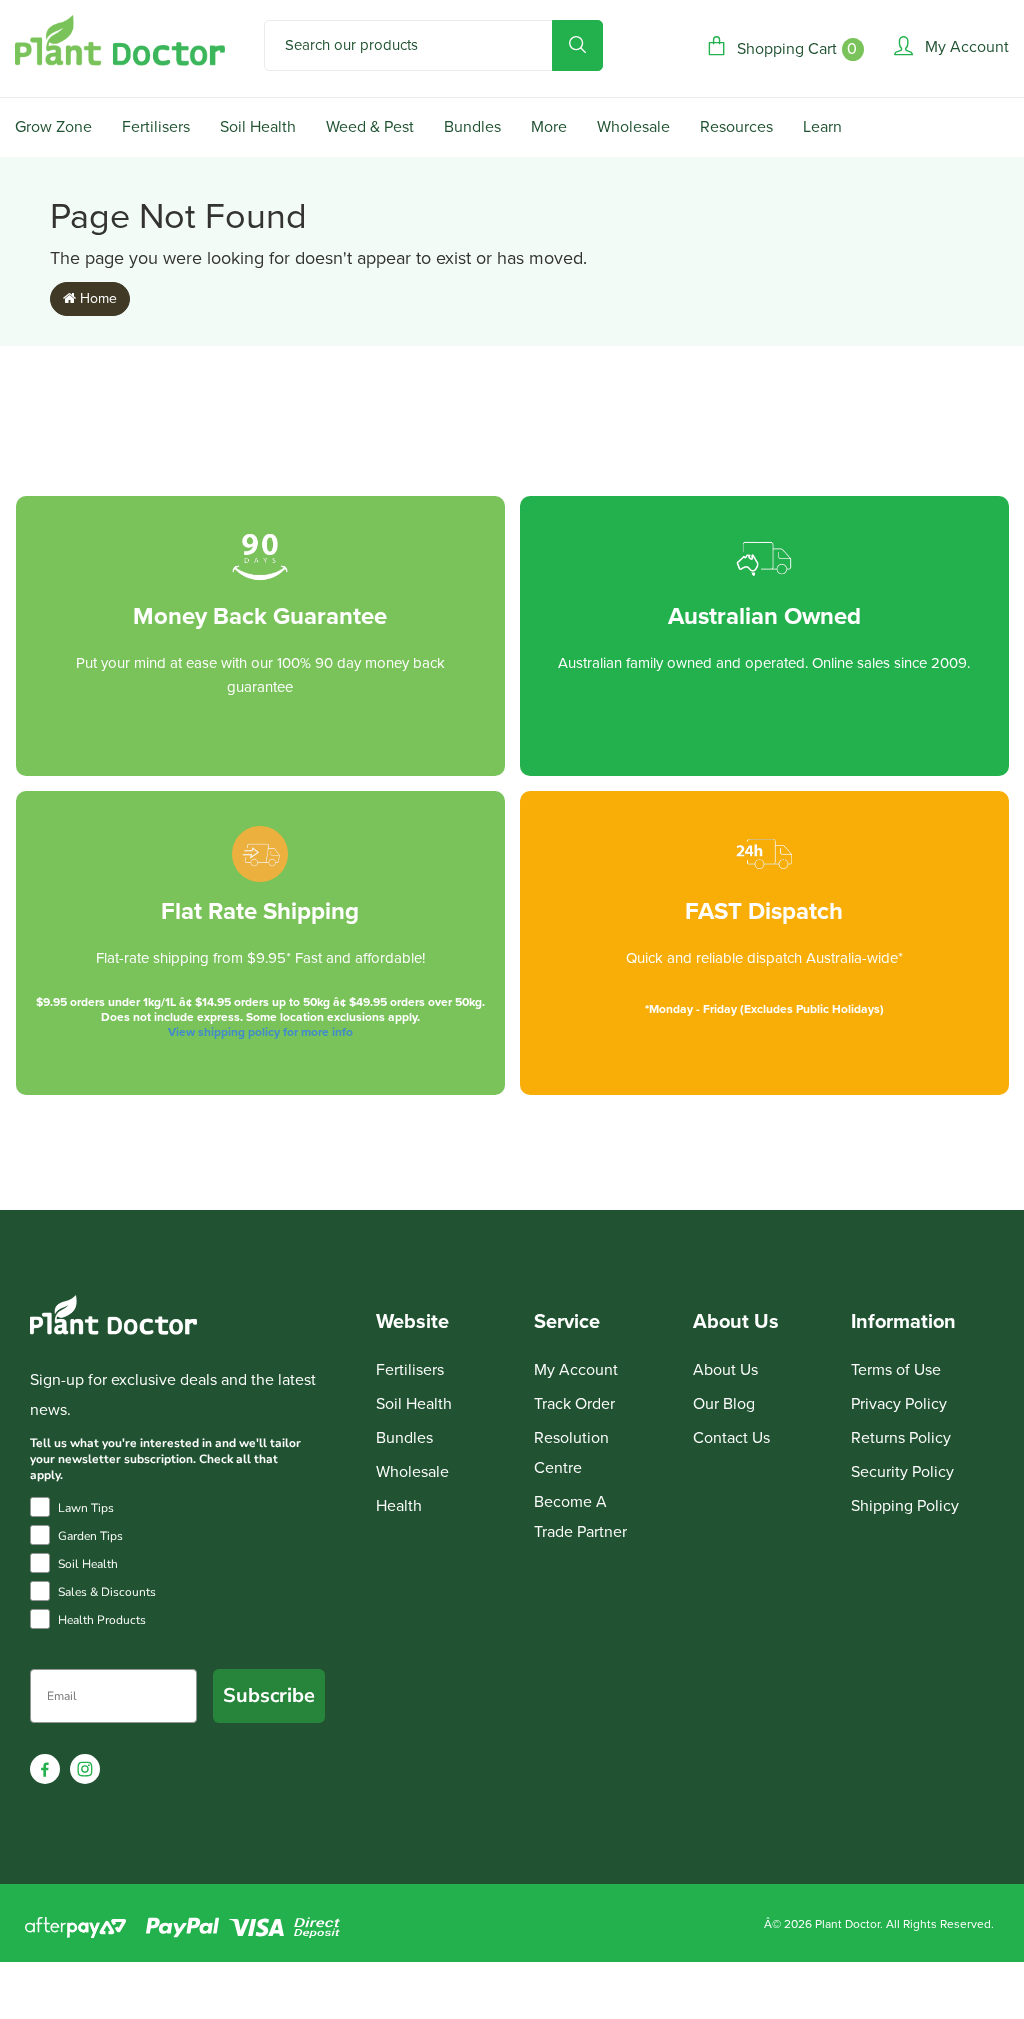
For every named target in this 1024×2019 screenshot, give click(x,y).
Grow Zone (53, 127)
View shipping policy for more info (260, 1032)
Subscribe (269, 1695)
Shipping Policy (905, 1506)
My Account (576, 1370)
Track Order (574, 1404)
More (549, 127)
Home (96, 298)
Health (399, 1506)
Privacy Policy (899, 1404)
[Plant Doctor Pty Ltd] (120, 40)
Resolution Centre (571, 1453)
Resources (736, 127)
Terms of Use (896, 1370)
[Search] (577, 45)
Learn (822, 127)
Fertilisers (156, 127)
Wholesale (633, 127)
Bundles (472, 127)
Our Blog (724, 1404)
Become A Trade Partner (580, 1517)
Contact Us (731, 1438)
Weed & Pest (370, 127)
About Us (725, 1370)
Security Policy (902, 1472)
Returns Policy (901, 1438)
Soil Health (258, 127)
